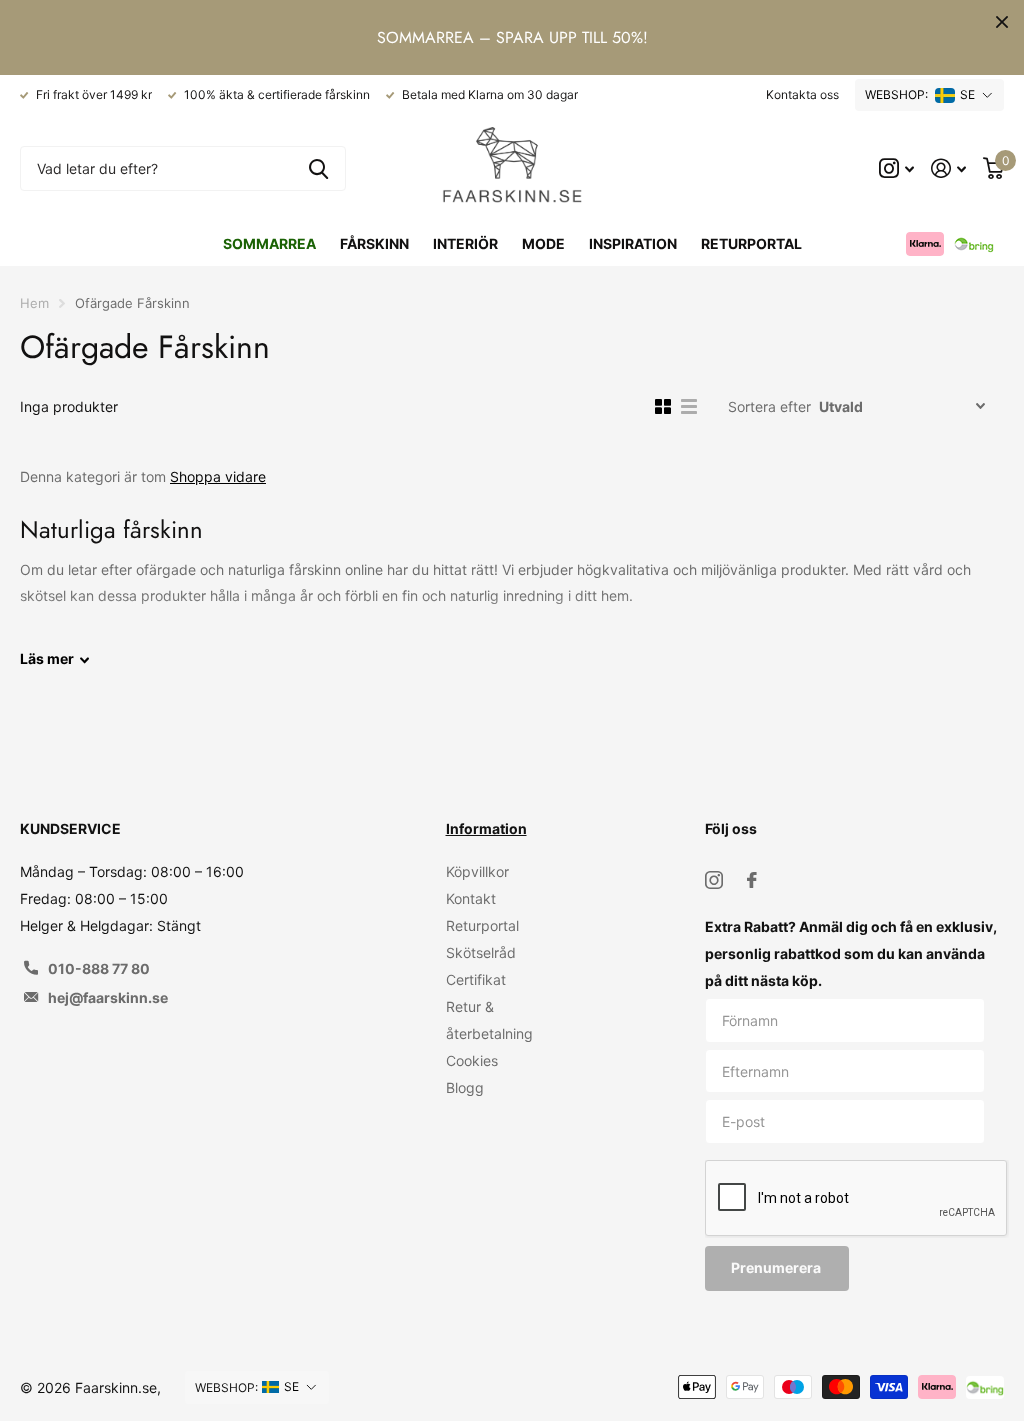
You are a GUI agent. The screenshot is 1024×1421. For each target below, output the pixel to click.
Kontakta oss (802, 94)
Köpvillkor (477, 871)
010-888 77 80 (99, 968)
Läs (47, 658)
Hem (34, 303)
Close (1002, 22)
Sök (318, 168)
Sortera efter (769, 406)
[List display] (689, 407)
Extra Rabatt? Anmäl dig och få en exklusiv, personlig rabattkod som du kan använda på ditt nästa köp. (851, 953)
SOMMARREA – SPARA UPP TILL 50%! (512, 37)
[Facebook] (752, 880)
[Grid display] (663, 407)
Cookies (472, 1060)
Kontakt (471, 898)
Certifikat (476, 979)
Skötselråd (481, 952)
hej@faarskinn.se (108, 997)
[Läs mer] (897, 168)
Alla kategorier (374, 244)
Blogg (465, 1087)
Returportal (751, 243)
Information (486, 828)
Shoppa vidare (218, 476)
